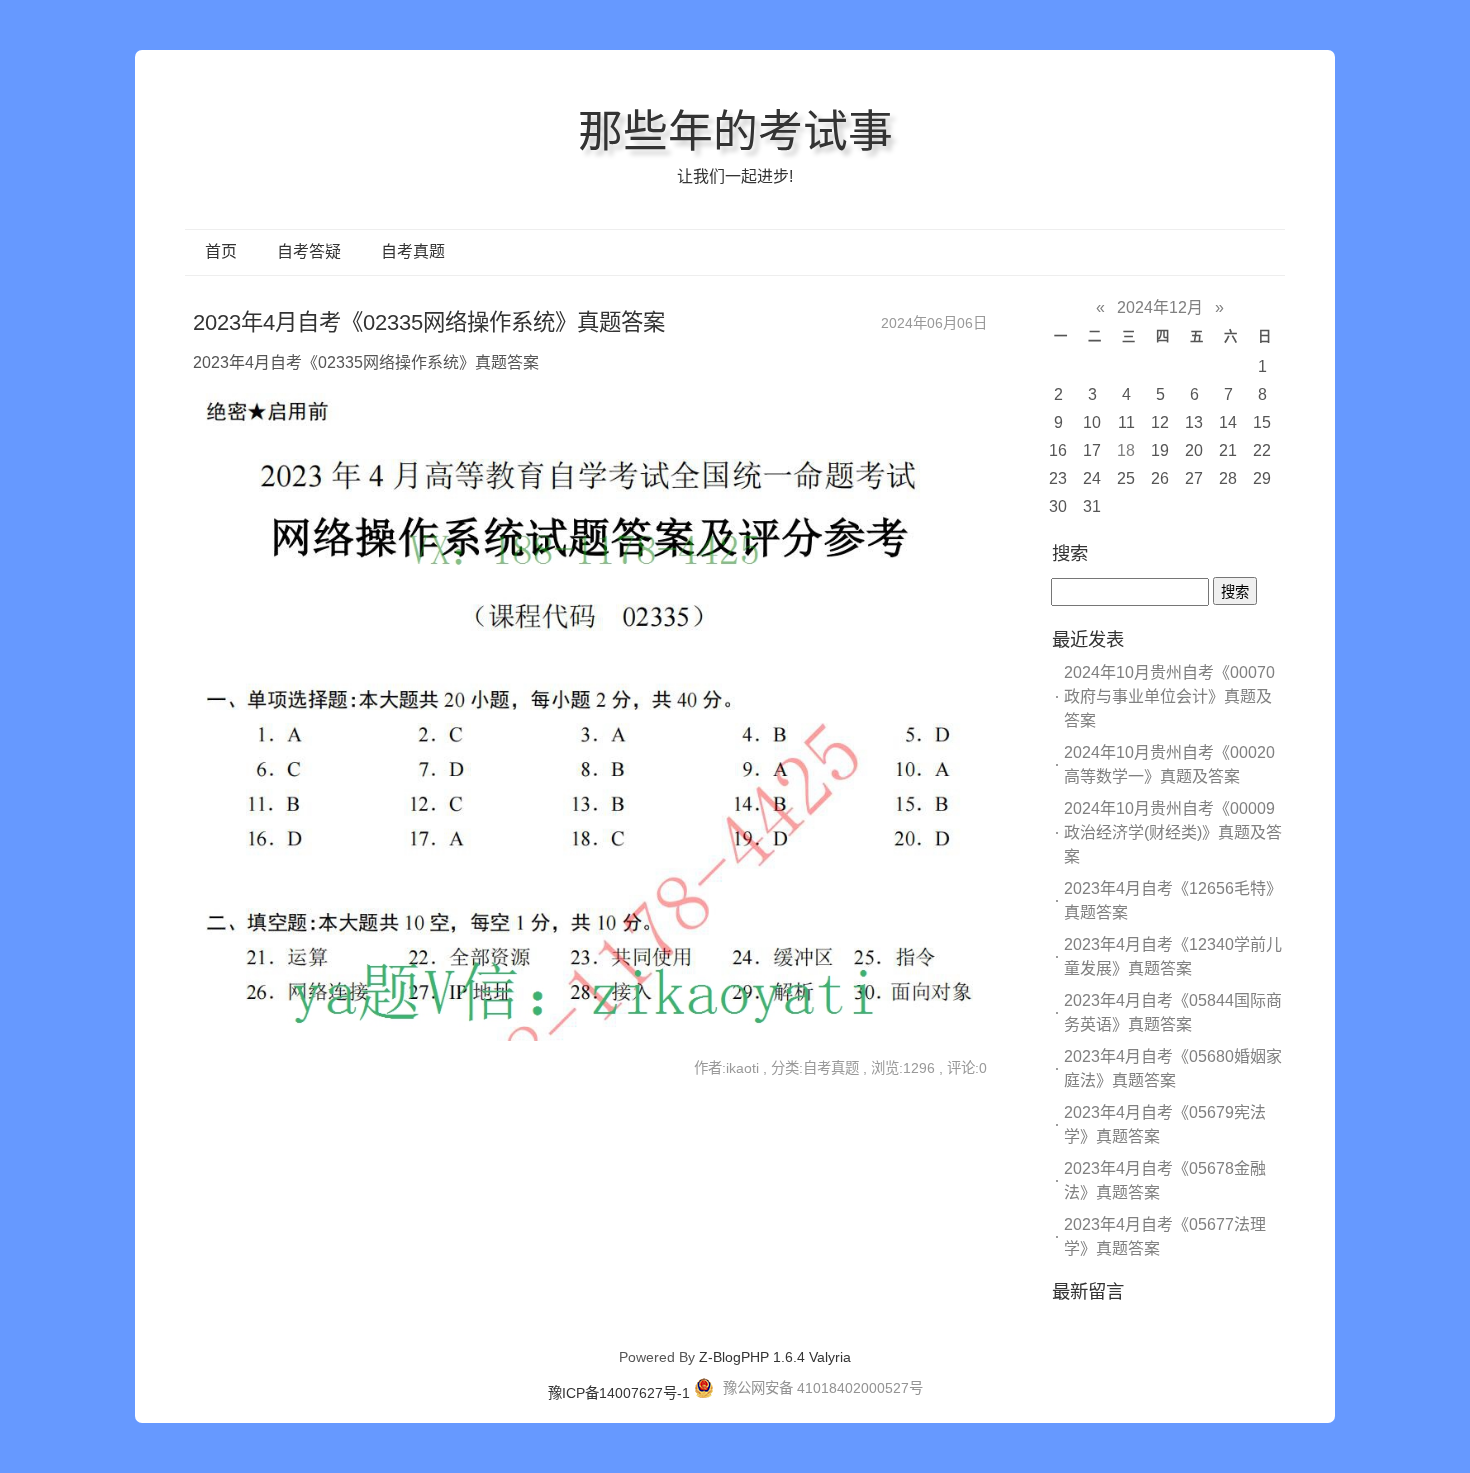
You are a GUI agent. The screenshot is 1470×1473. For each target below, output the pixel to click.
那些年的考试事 (735, 131)
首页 (221, 251)
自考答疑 (309, 251)
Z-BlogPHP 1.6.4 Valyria (775, 1357)
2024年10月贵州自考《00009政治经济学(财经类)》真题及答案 (1173, 832)
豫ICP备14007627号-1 (619, 1393)
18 (1126, 450)
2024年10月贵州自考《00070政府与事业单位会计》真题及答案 (1169, 696)
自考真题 (413, 251)
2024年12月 (1160, 307)
